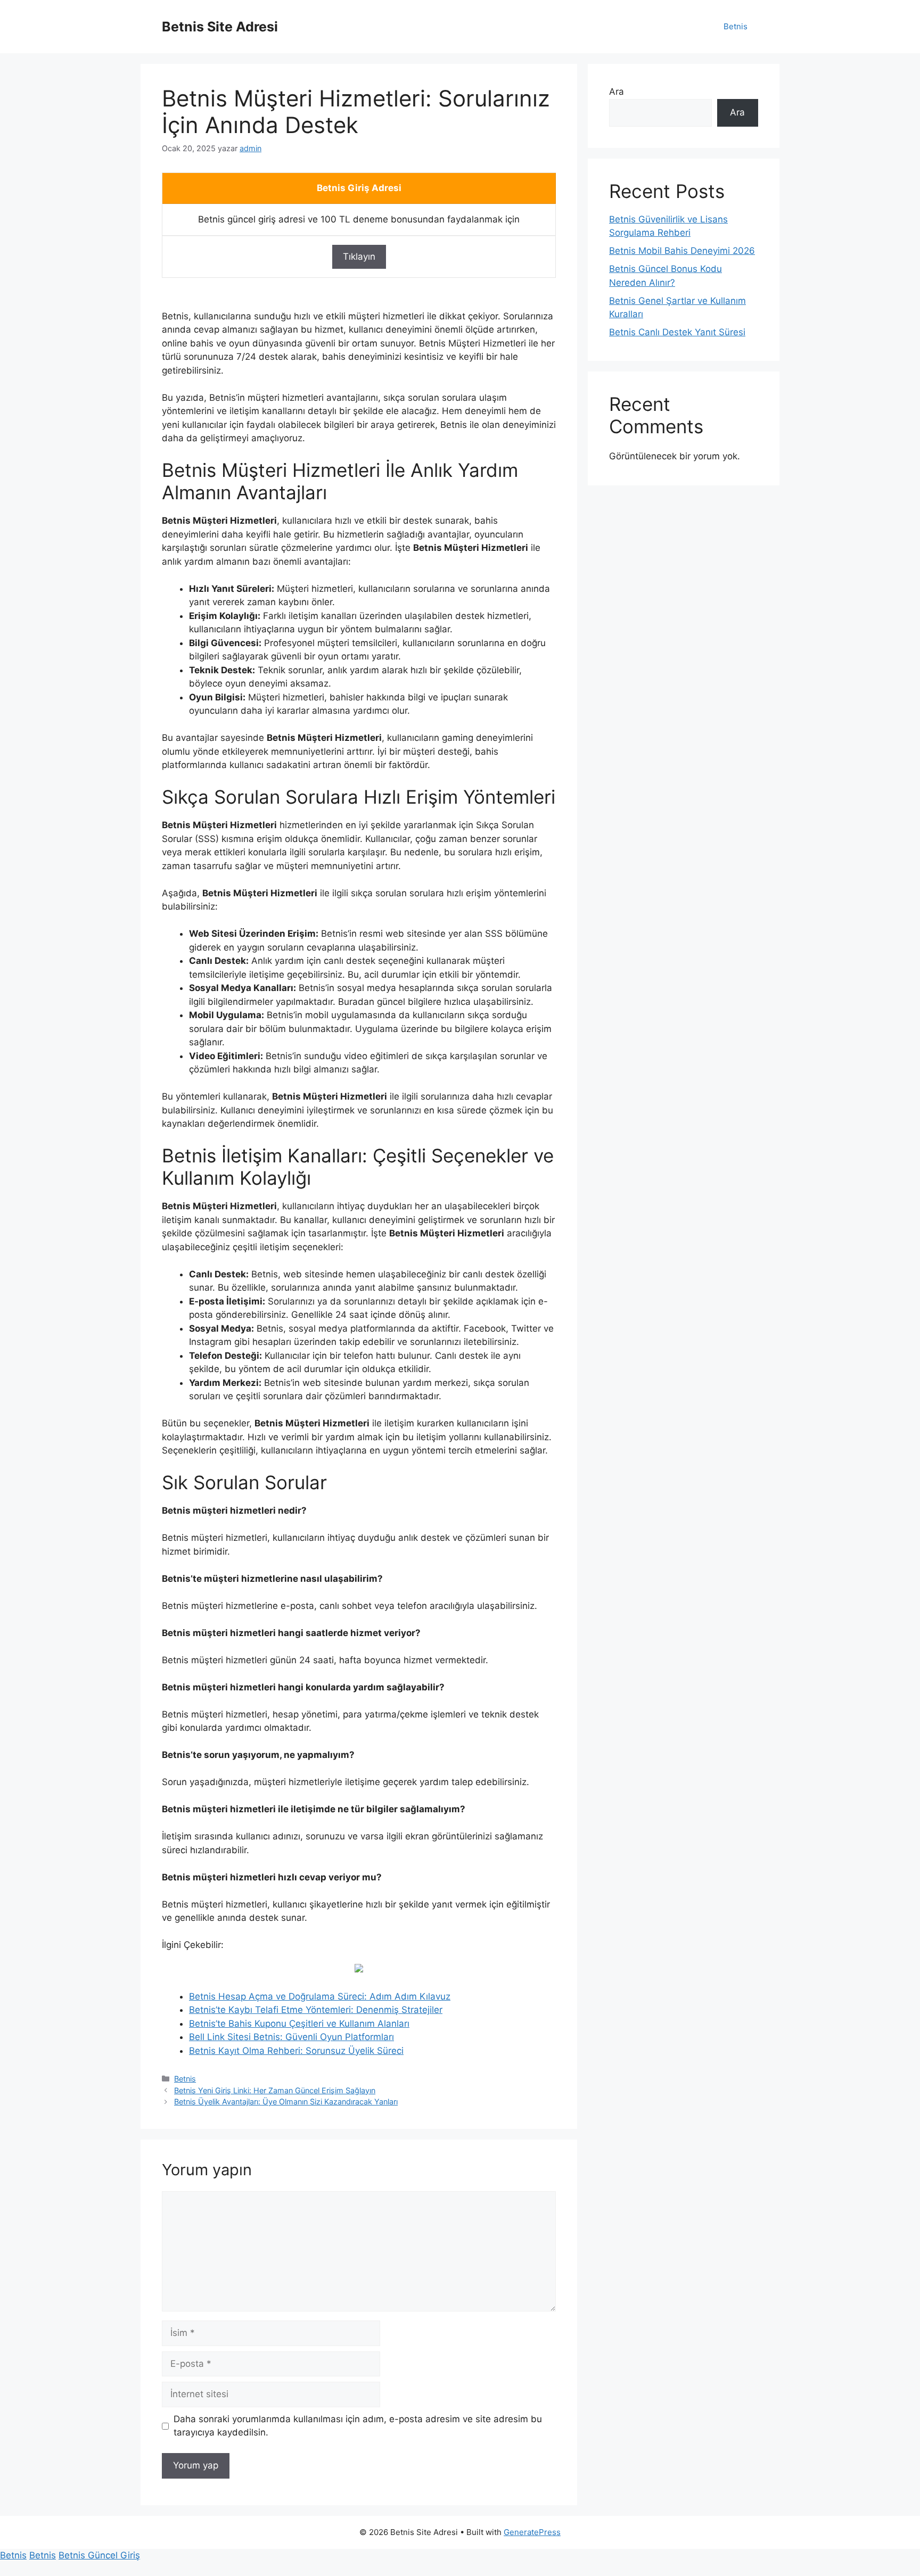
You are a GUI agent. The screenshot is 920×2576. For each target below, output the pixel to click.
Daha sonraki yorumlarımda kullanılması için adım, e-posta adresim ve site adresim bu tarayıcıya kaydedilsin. (358, 2426)
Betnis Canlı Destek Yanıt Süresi (677, 332)
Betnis (736, 26)
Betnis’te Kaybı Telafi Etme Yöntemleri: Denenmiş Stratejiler (316, 2010)
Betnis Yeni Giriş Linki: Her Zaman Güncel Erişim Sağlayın (275, 2090)
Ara (617, 92)
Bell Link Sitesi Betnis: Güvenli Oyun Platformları (291, 2037)
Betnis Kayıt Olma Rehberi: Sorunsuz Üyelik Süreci (296, 2051)
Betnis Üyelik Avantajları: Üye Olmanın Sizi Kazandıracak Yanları (286, 2102)
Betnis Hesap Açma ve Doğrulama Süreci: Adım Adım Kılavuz (320, 1996)
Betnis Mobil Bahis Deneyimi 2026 (682, 251)
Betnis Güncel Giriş (99, 2555)
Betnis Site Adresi (220, 27)
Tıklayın (359, 257)
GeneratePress (532, 2532)
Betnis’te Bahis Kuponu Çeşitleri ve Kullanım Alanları (299, 2024)
